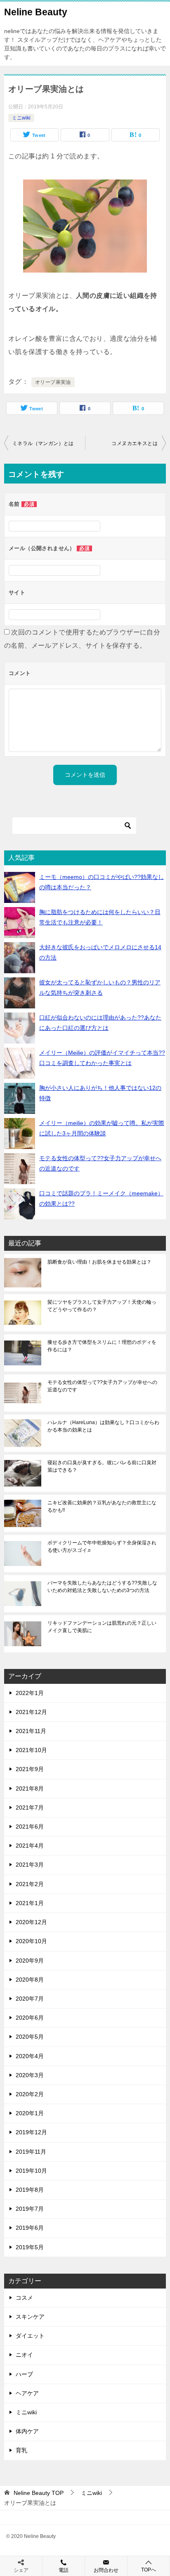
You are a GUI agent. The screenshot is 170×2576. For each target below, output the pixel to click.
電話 (64, 2570)
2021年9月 (30, 1769)
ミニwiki (21, 118)
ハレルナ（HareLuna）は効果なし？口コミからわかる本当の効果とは (103, 1426)
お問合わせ (106, 2570)
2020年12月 (31, 1922)
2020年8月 (30, 1980)
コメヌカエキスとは (135, 443)
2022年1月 (30, 1693)
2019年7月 (30, 2209)
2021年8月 (30, 1788)
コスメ (24, 2298)
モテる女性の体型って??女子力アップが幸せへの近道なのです (102, 1386)
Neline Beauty (36, 12)
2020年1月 (30, 2113)
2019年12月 (31, 2132)
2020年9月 (30, 1961)
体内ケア (27, 2431)
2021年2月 (30, 1884)
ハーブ (24, 2374)
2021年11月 (31, 1731)
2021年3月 (30, 1865)
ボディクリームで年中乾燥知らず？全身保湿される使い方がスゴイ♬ (102, 1547)
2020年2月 (30, 2094)
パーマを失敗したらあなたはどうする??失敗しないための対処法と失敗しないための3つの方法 (102, 1587)
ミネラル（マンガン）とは (43, 443)
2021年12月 (31, 1712)
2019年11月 (31, 2152)
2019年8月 (30, 2190)
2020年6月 (30, 2018)
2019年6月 (30, 2228)
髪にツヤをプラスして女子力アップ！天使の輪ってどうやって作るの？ (102, 1306)
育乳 (21, 2450)
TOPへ (149, 2570)
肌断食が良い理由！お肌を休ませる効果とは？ (99, 1262)
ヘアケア (27, 2393)
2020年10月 (31, 1941)
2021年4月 (30, 1846)
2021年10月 (31, 1750)
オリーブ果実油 (53, 382)
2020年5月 (30, 2037)
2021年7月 (30, 1808)
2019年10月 (31, 2171)
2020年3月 (30, 2075)
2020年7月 (30, 1999)
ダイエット (30, 2336)
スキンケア (30, 2317)
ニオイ (24, 2355)
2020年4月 (30, 2056)
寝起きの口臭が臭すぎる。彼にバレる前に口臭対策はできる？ (102, 1466)
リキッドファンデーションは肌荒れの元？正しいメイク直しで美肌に (102, 1627)
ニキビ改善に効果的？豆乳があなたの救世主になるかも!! (102, 1506)
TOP (39, 2493)
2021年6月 (30, 1827)
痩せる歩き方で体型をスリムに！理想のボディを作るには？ (102, 1346)
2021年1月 (30, 1903)
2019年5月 (30, 2247)
